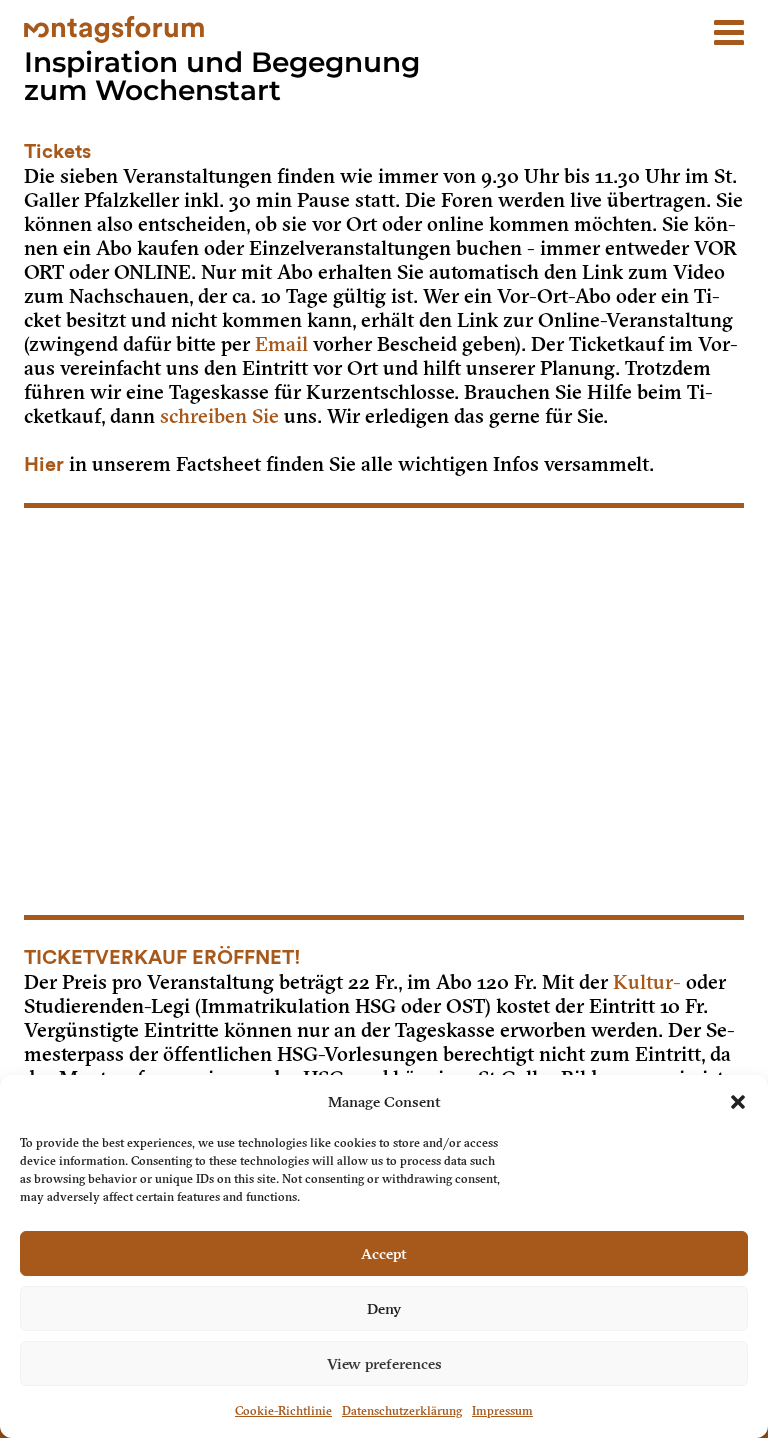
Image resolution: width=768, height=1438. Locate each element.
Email (281, 344)
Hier (44, 465)
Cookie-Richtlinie (283, 1411)
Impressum (502, 1411)
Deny (384, 1309)
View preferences (384, 1364)
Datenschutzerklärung (402, 1411)
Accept (384, 1254)
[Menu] (729, 22)
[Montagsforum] (114, 27)
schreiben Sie (219, 416)
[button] (738, 1102)
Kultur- (647, 982)
